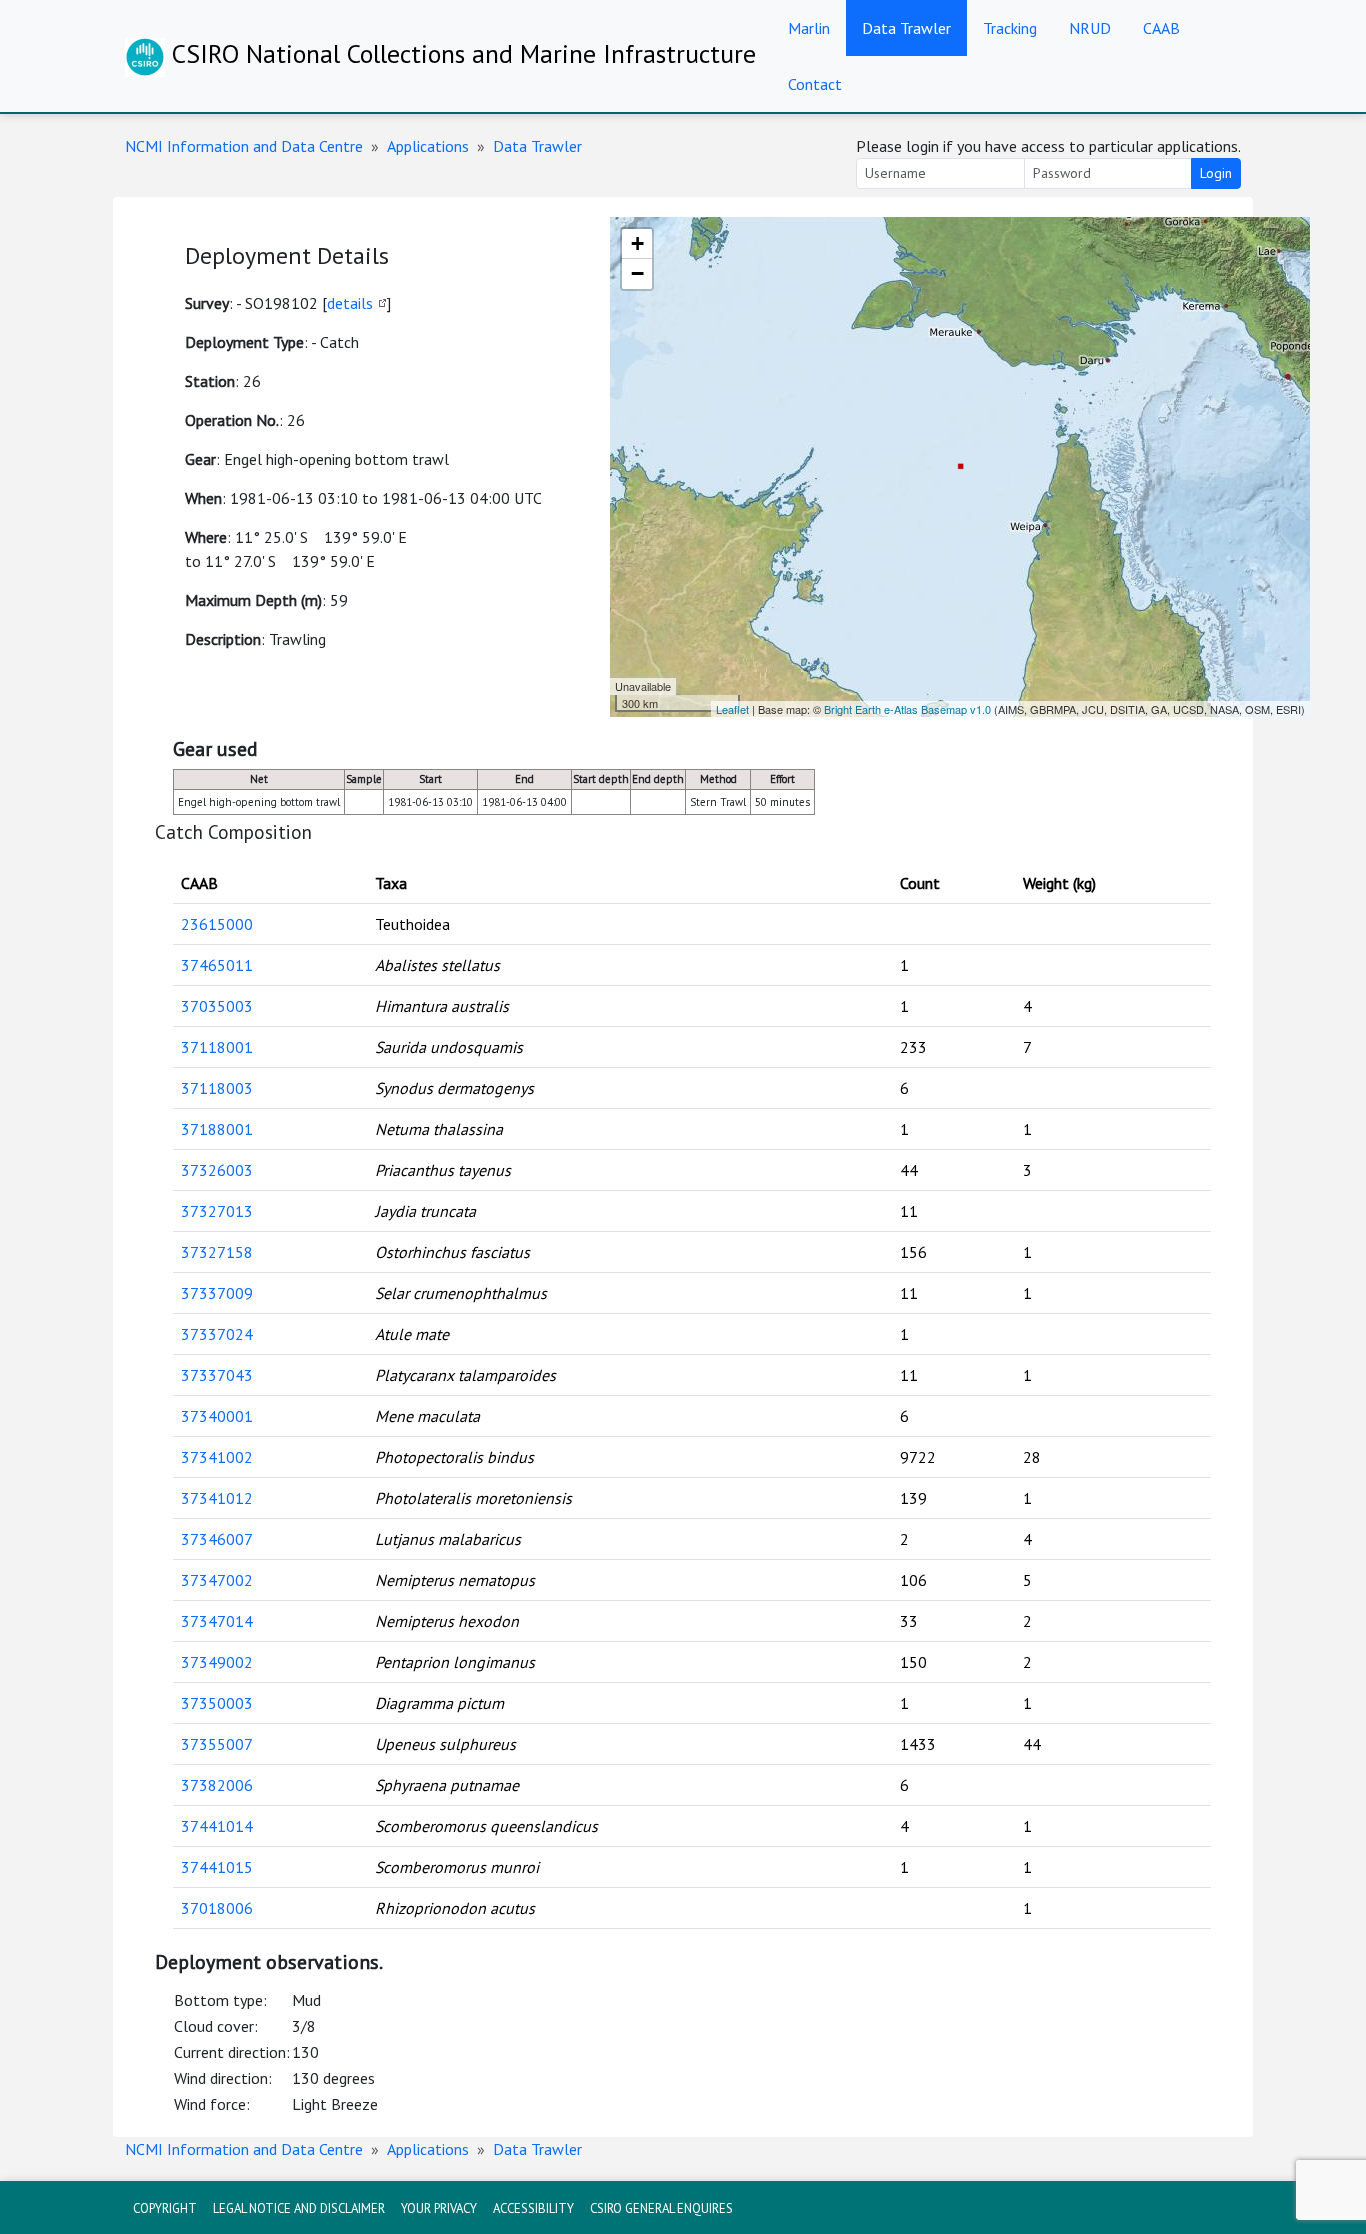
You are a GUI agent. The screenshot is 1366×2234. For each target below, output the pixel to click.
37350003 (217, 1703)
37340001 (217, 1416)
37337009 (217, 1293)
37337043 (217, 1375)
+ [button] (637, 243)
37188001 (217, 1129)
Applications (428, 146)
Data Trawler (906, 28)
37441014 (217, 1826)
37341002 (217, 1457)
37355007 (217, 1744)
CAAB (1161, 28)
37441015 (217, 1867)
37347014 (217, 1621)
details (350, 303)
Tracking (1010, 28)
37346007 (217, 1539)
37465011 (217, 965)
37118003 (217, 1088)
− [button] (637, 273)
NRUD (1090, 28)
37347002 (217, 1580)
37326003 (217, 1170)
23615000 (217, 924)
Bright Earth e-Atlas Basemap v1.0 (907, 709)
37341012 (217, 1498)
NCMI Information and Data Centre (244, 146)
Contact (815, 84)
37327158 (217, 1252)
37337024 (217, 1334)
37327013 (217, 1211)
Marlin (809, 28)
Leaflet (732, 709)
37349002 (217, 1662)
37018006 (217, 1908)
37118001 (217, 1047)
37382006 (217, 1785)
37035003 (217, 1006)
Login (1216, 173)
